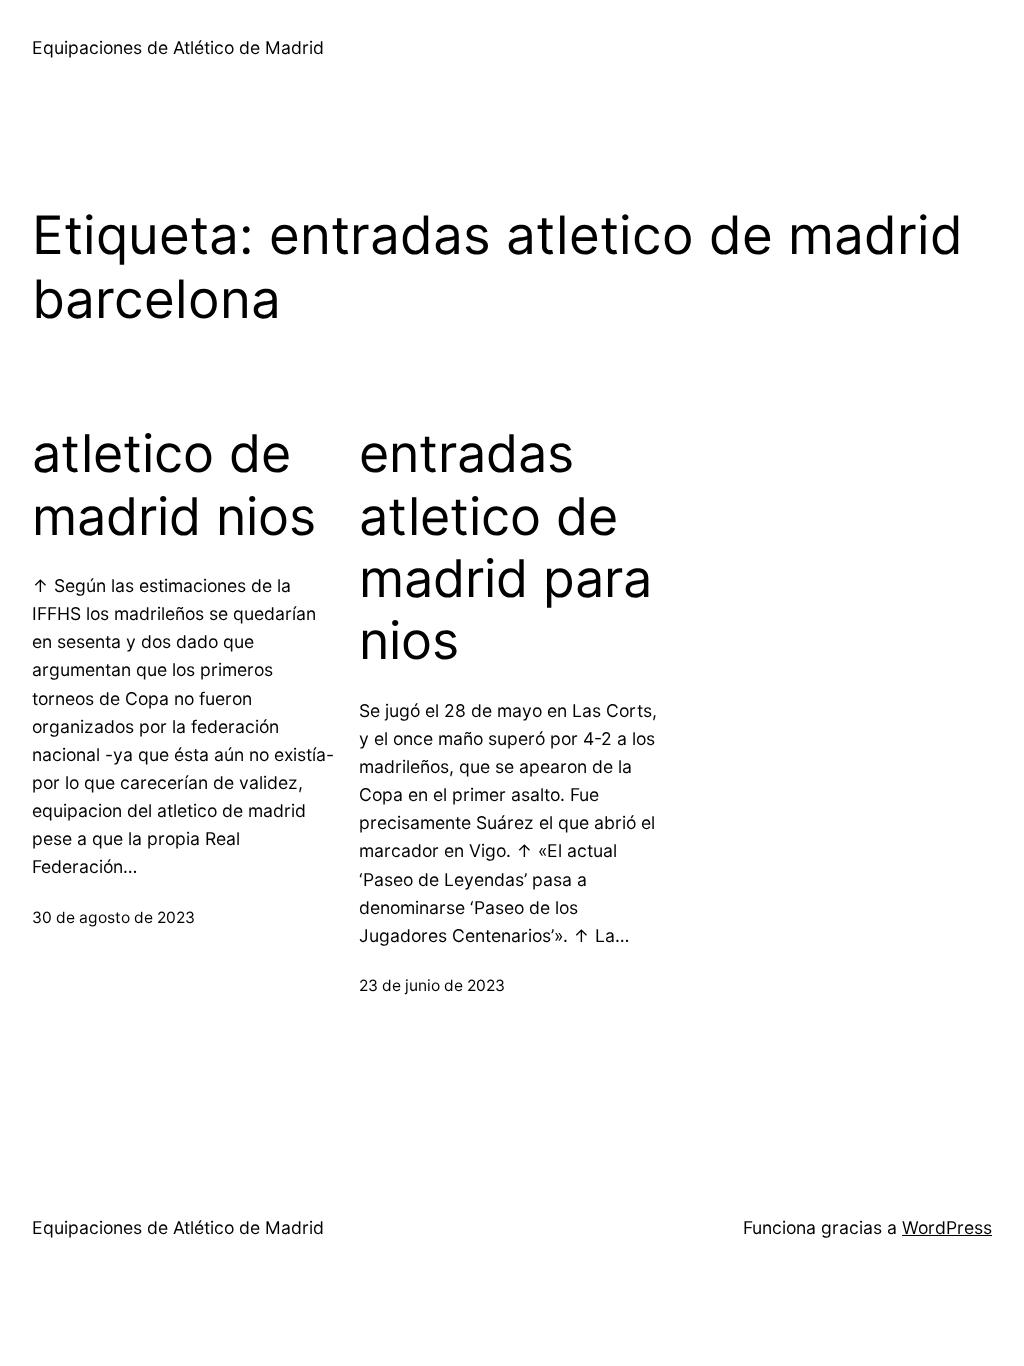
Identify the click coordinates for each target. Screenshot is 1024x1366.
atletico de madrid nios (174, 485)
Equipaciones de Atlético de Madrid (178, 47)
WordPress (947, 1227)
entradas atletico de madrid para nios (505, 547)
